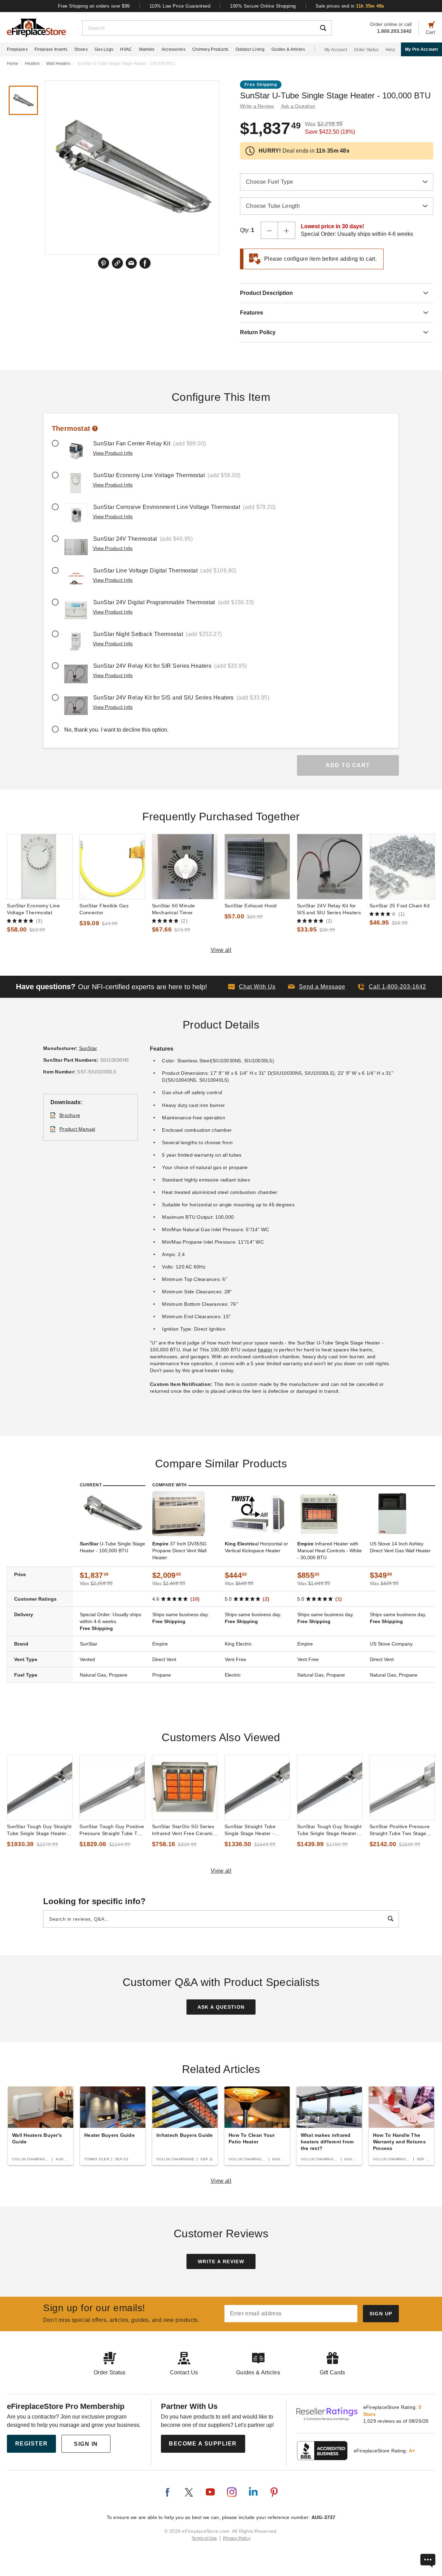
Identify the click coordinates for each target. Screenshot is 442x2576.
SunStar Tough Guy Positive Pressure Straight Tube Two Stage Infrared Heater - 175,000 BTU (112, 1830)
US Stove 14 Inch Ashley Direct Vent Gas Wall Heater (400, 1547)
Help (390, 50)
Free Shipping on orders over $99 (94, 6)
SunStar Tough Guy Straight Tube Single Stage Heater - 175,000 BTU (39, 1830)
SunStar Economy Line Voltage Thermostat (33, 909)
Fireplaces (17, 49)
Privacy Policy (237, 2538)
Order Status (366, 50)
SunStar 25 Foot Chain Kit (400, 906)
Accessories (174, 49)
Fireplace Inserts (51, 49)
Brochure (70, 1115)
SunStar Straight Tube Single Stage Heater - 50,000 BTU (250, 1830)
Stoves (81, 49)
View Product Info (113, 453)
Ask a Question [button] (298, 106)
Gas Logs (104, 49)
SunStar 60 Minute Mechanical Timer (174, 909)
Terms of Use (204, 2538)
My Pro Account (421, 49)
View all (221, 950)
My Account (336, 50)
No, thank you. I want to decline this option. (116, 730)
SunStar (88, 1048)
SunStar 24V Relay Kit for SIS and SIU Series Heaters (329, 909)
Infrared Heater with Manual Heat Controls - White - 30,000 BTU (330, 1551)
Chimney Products (210, 49)
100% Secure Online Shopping (263, 6)
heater (265, 1350)
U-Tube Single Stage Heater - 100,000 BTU (112, 1547)
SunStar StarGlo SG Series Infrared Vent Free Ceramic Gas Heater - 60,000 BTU (184, 1830)
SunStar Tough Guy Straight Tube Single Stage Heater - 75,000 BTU (329, 1830)
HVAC (126, 49)
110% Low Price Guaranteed (180, 6)
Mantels (147, 49)
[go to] (40, 867)
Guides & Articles (288, 49)
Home (13, 64)
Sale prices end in (350, 6)
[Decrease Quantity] (269, 230)
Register (32, 2444)
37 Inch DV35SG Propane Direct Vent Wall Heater (179, 1551)
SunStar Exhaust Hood (251, 906)
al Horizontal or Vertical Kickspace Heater (256, 1547)
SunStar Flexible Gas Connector (104, 909)
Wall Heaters (58, 64)
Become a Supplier (203, 2444)
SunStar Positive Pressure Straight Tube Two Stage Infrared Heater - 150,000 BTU (400, 1830)
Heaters (32, 64)
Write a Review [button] (257, 106)
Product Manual (77, 1129)
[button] (317, 987)
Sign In (86, 2444)
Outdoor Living (250, 49)
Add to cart (348, 765)
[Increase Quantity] (287, 230)
